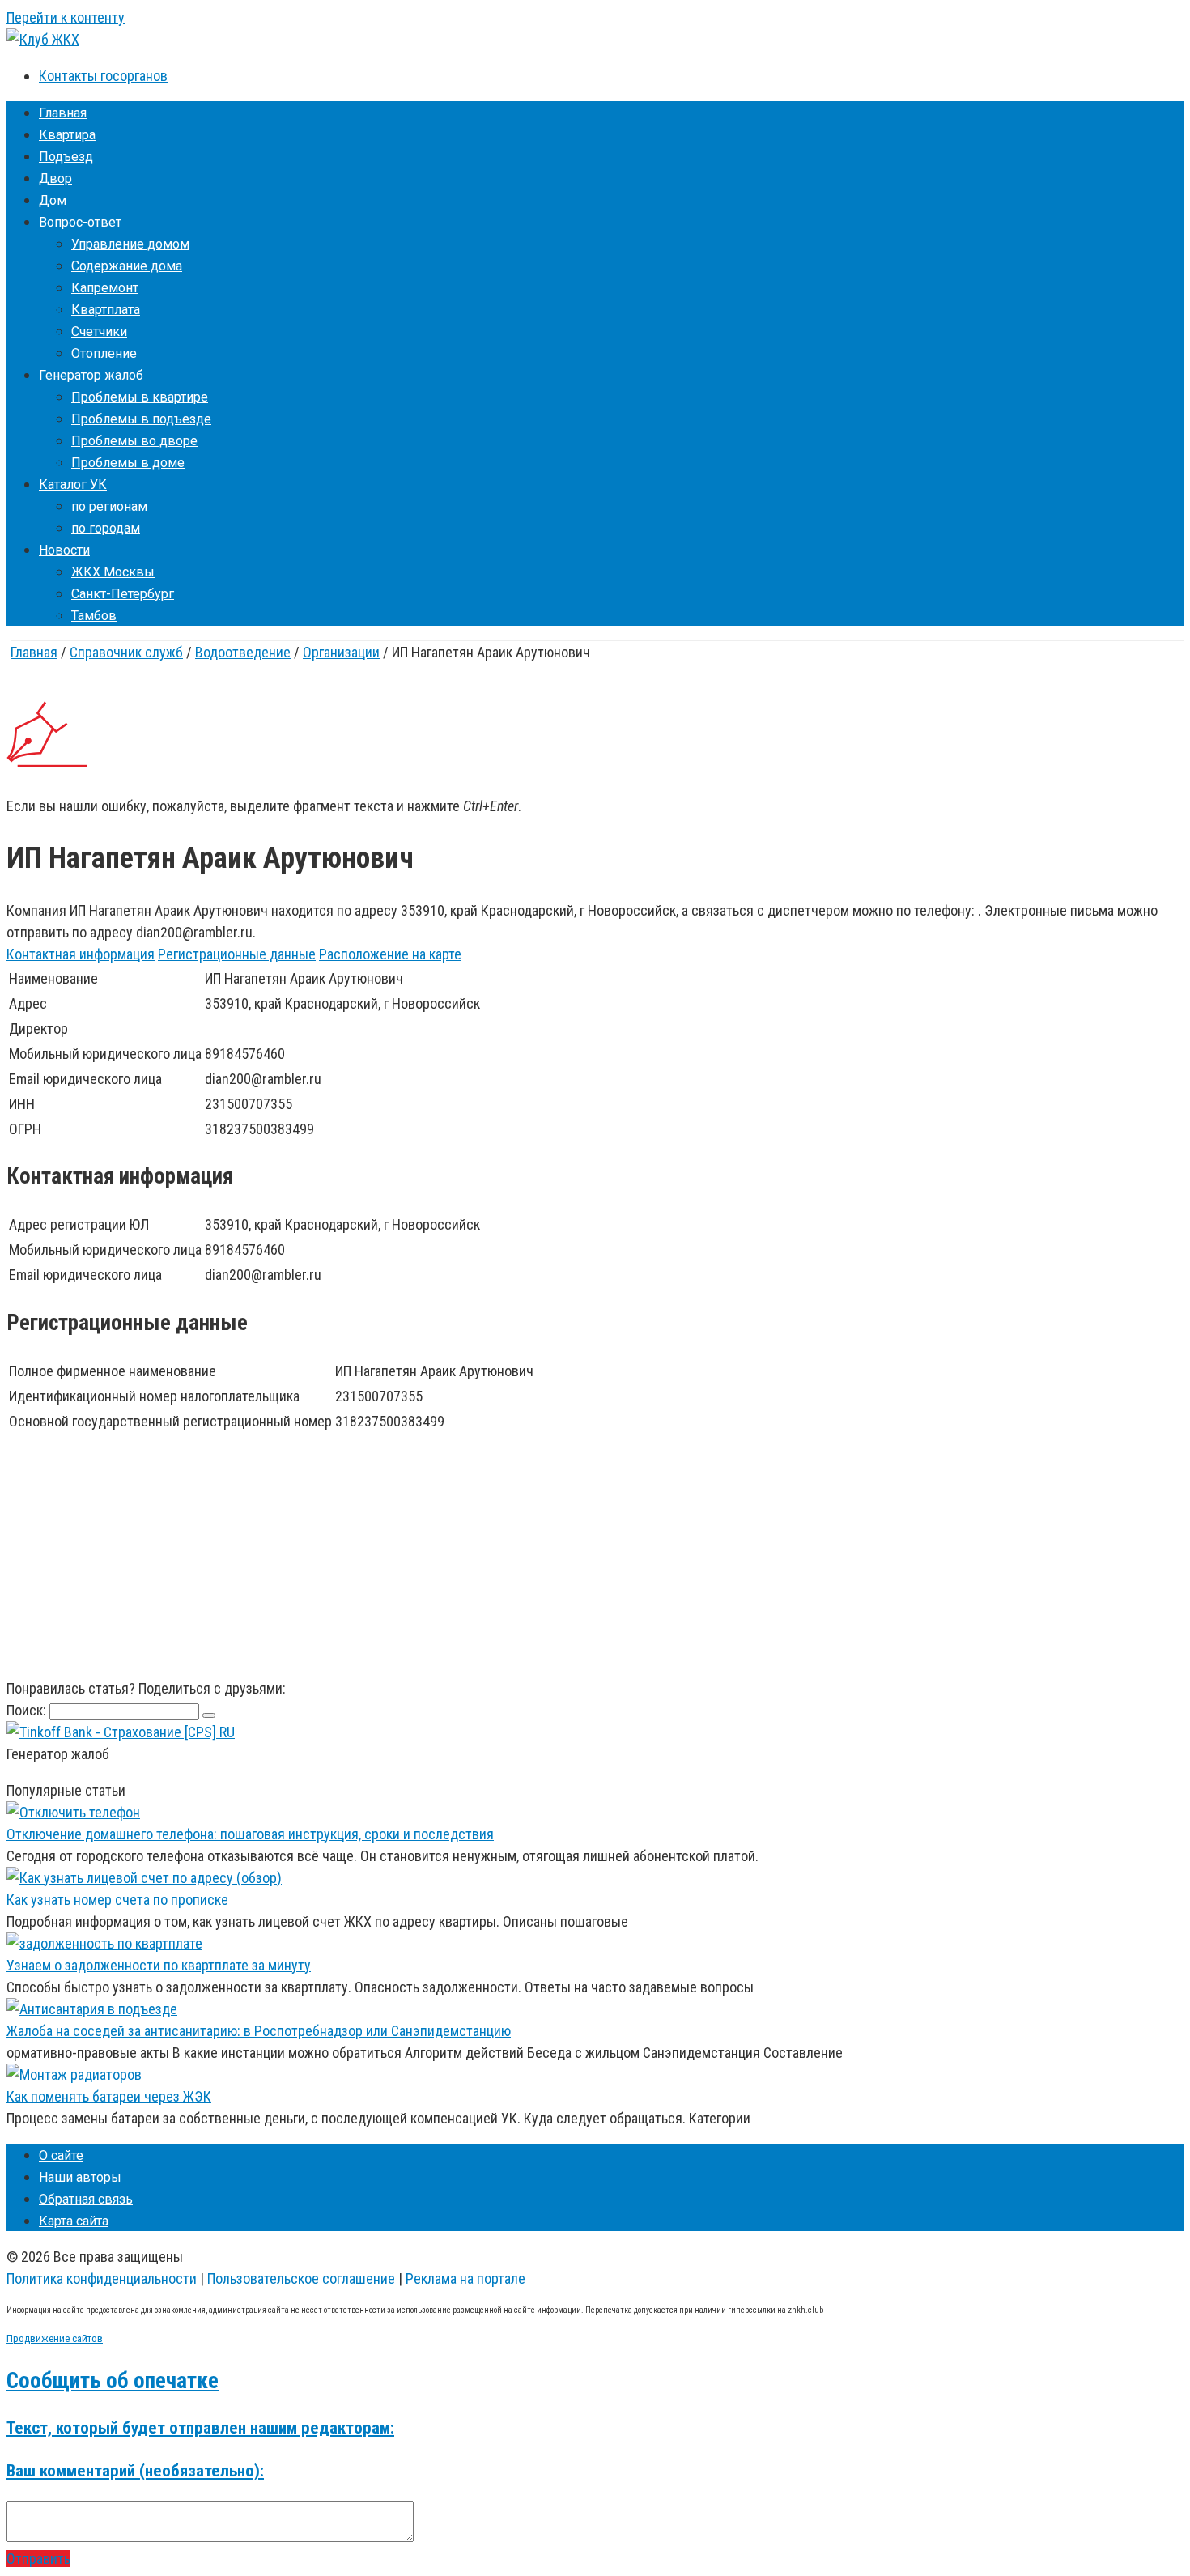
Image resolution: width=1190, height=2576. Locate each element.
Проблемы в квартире (140, 397)
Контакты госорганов (103, 76)
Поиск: (28, 1710)
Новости (64, 550)
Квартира (67, 135)
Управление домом (130, 244)
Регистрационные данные (237, 954)
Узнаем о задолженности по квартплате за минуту (159, 1965)
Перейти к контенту (66, 17)
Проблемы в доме (128, 463)
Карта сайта (74, 2221)
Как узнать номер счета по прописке (117, 1900)
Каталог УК (73, 485)
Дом (53, 200)
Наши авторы (80, 2177)
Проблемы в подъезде (141, 419)
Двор (55, 179)
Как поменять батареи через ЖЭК (109, 2096)
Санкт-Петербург (123, 594)
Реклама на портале (465, 2278)
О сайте (61, 2155)
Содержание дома (127, 266)
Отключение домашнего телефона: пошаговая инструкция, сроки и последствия (250, 1834)
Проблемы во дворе (134, 441)
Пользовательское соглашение (301, 2278)
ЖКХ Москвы (113, 572)
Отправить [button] (38, 2559)
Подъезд (66, 157)
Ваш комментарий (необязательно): (135, 2470)
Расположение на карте (390, 954)
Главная (63, 113)
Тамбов (94, 616)
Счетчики (99, 332)
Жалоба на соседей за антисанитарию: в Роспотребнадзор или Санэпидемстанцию (259, 2031)
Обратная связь (86, 2199)
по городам (106, 528)
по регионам (109, 506)
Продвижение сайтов (55, 2338)
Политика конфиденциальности (102, 2278)
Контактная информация (81, 954)
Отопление (104, 353)
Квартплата (106, 310)
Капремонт (105, 288)
